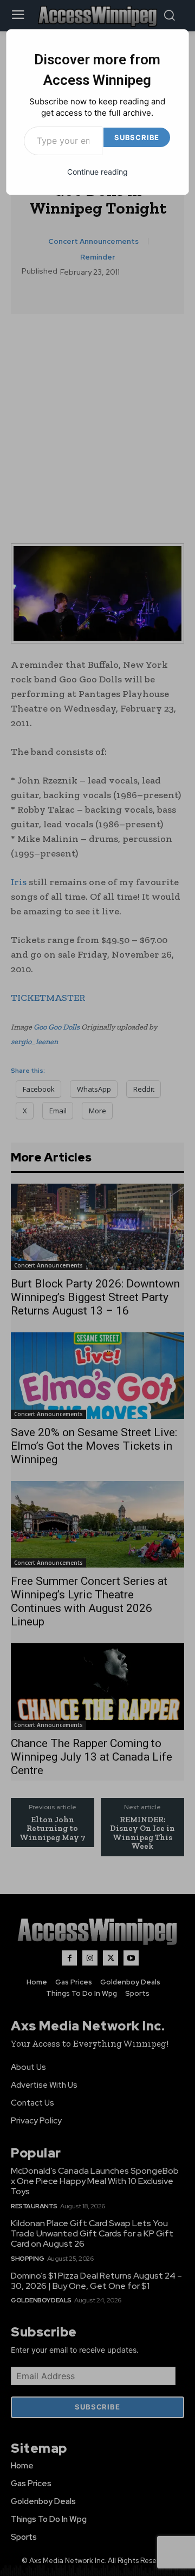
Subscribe (137, 137)
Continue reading (97, 172)
